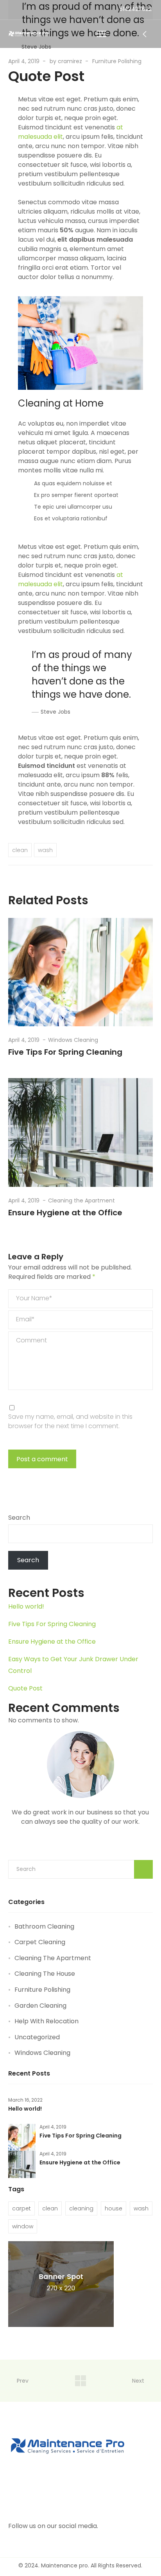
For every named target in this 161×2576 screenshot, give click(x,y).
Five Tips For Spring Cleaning (65, 1052)
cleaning (81, 2208)
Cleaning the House (45, 1974)
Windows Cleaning (73, 1040)
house (114, 2208)
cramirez (70, 61)
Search (19, 1518)
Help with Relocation (47, 2021)
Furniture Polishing (117, 61)
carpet (21, 2208)
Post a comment (42, 1459)
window (23, 2226)
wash (45, 850)
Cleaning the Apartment (81, 1200)
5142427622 (136, 9)
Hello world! (26, 1606)
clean (20, 850)
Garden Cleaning (40, 2006)
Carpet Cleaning (40, 1942)
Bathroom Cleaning (44, 1926)
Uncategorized (37, 2037)
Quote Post (25, 1688)
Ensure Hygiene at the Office (65, 1213)
